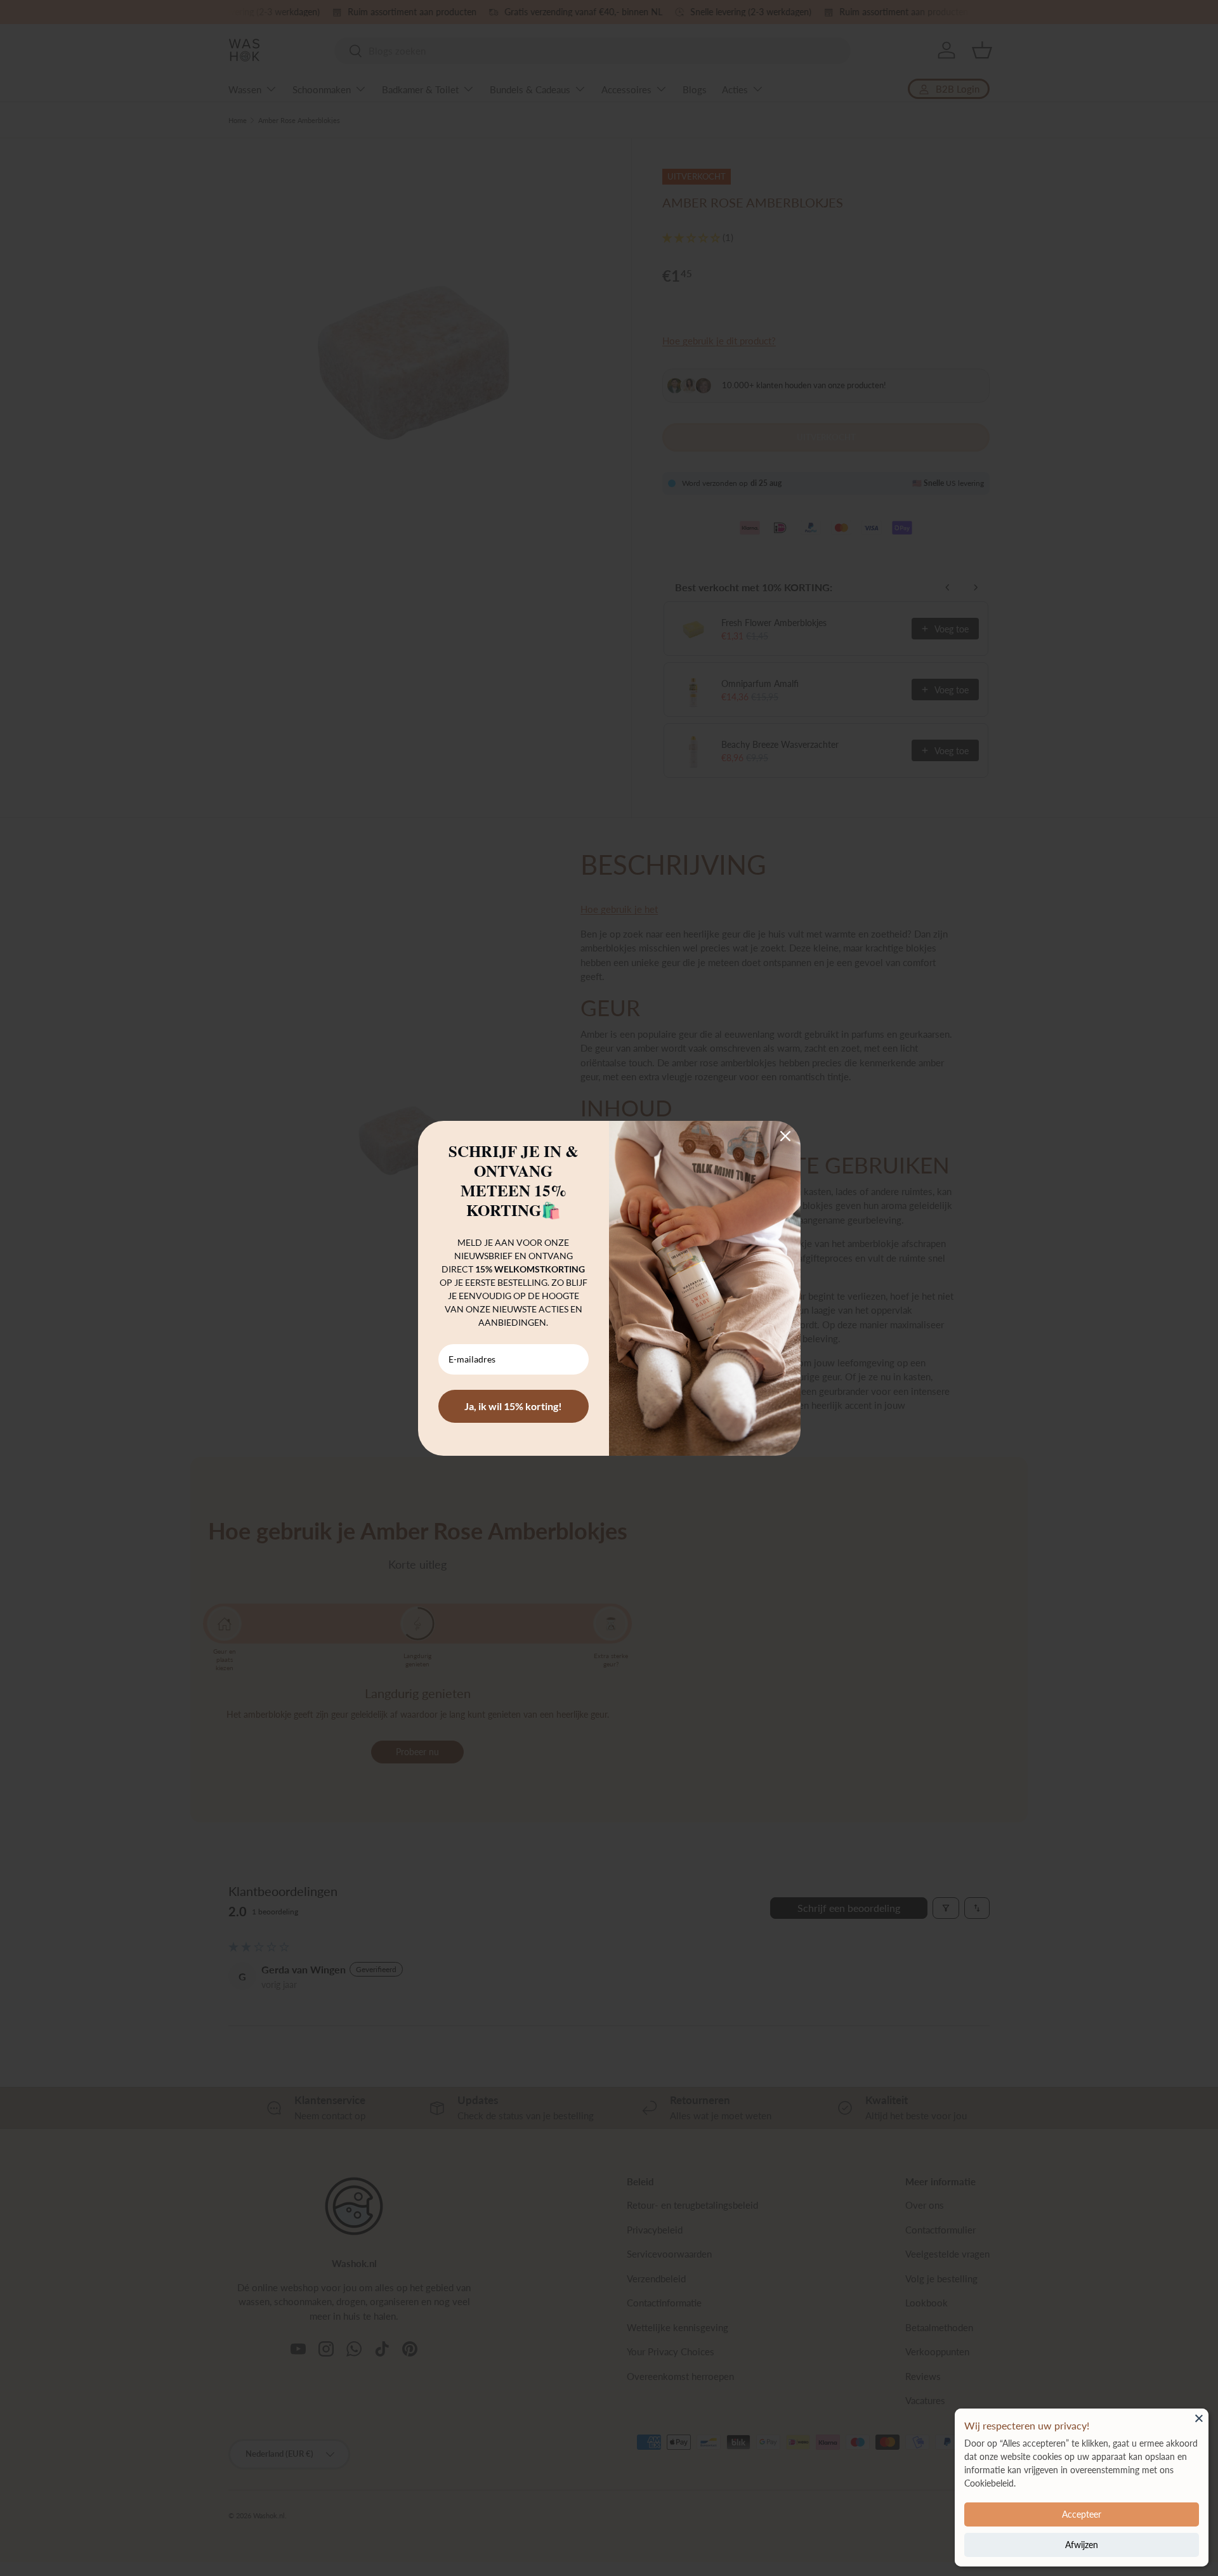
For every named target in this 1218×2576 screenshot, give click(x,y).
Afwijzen (1082, 2545)
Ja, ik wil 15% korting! (513, 1406)
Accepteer (1082, 2514)
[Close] (1199, 2418)
